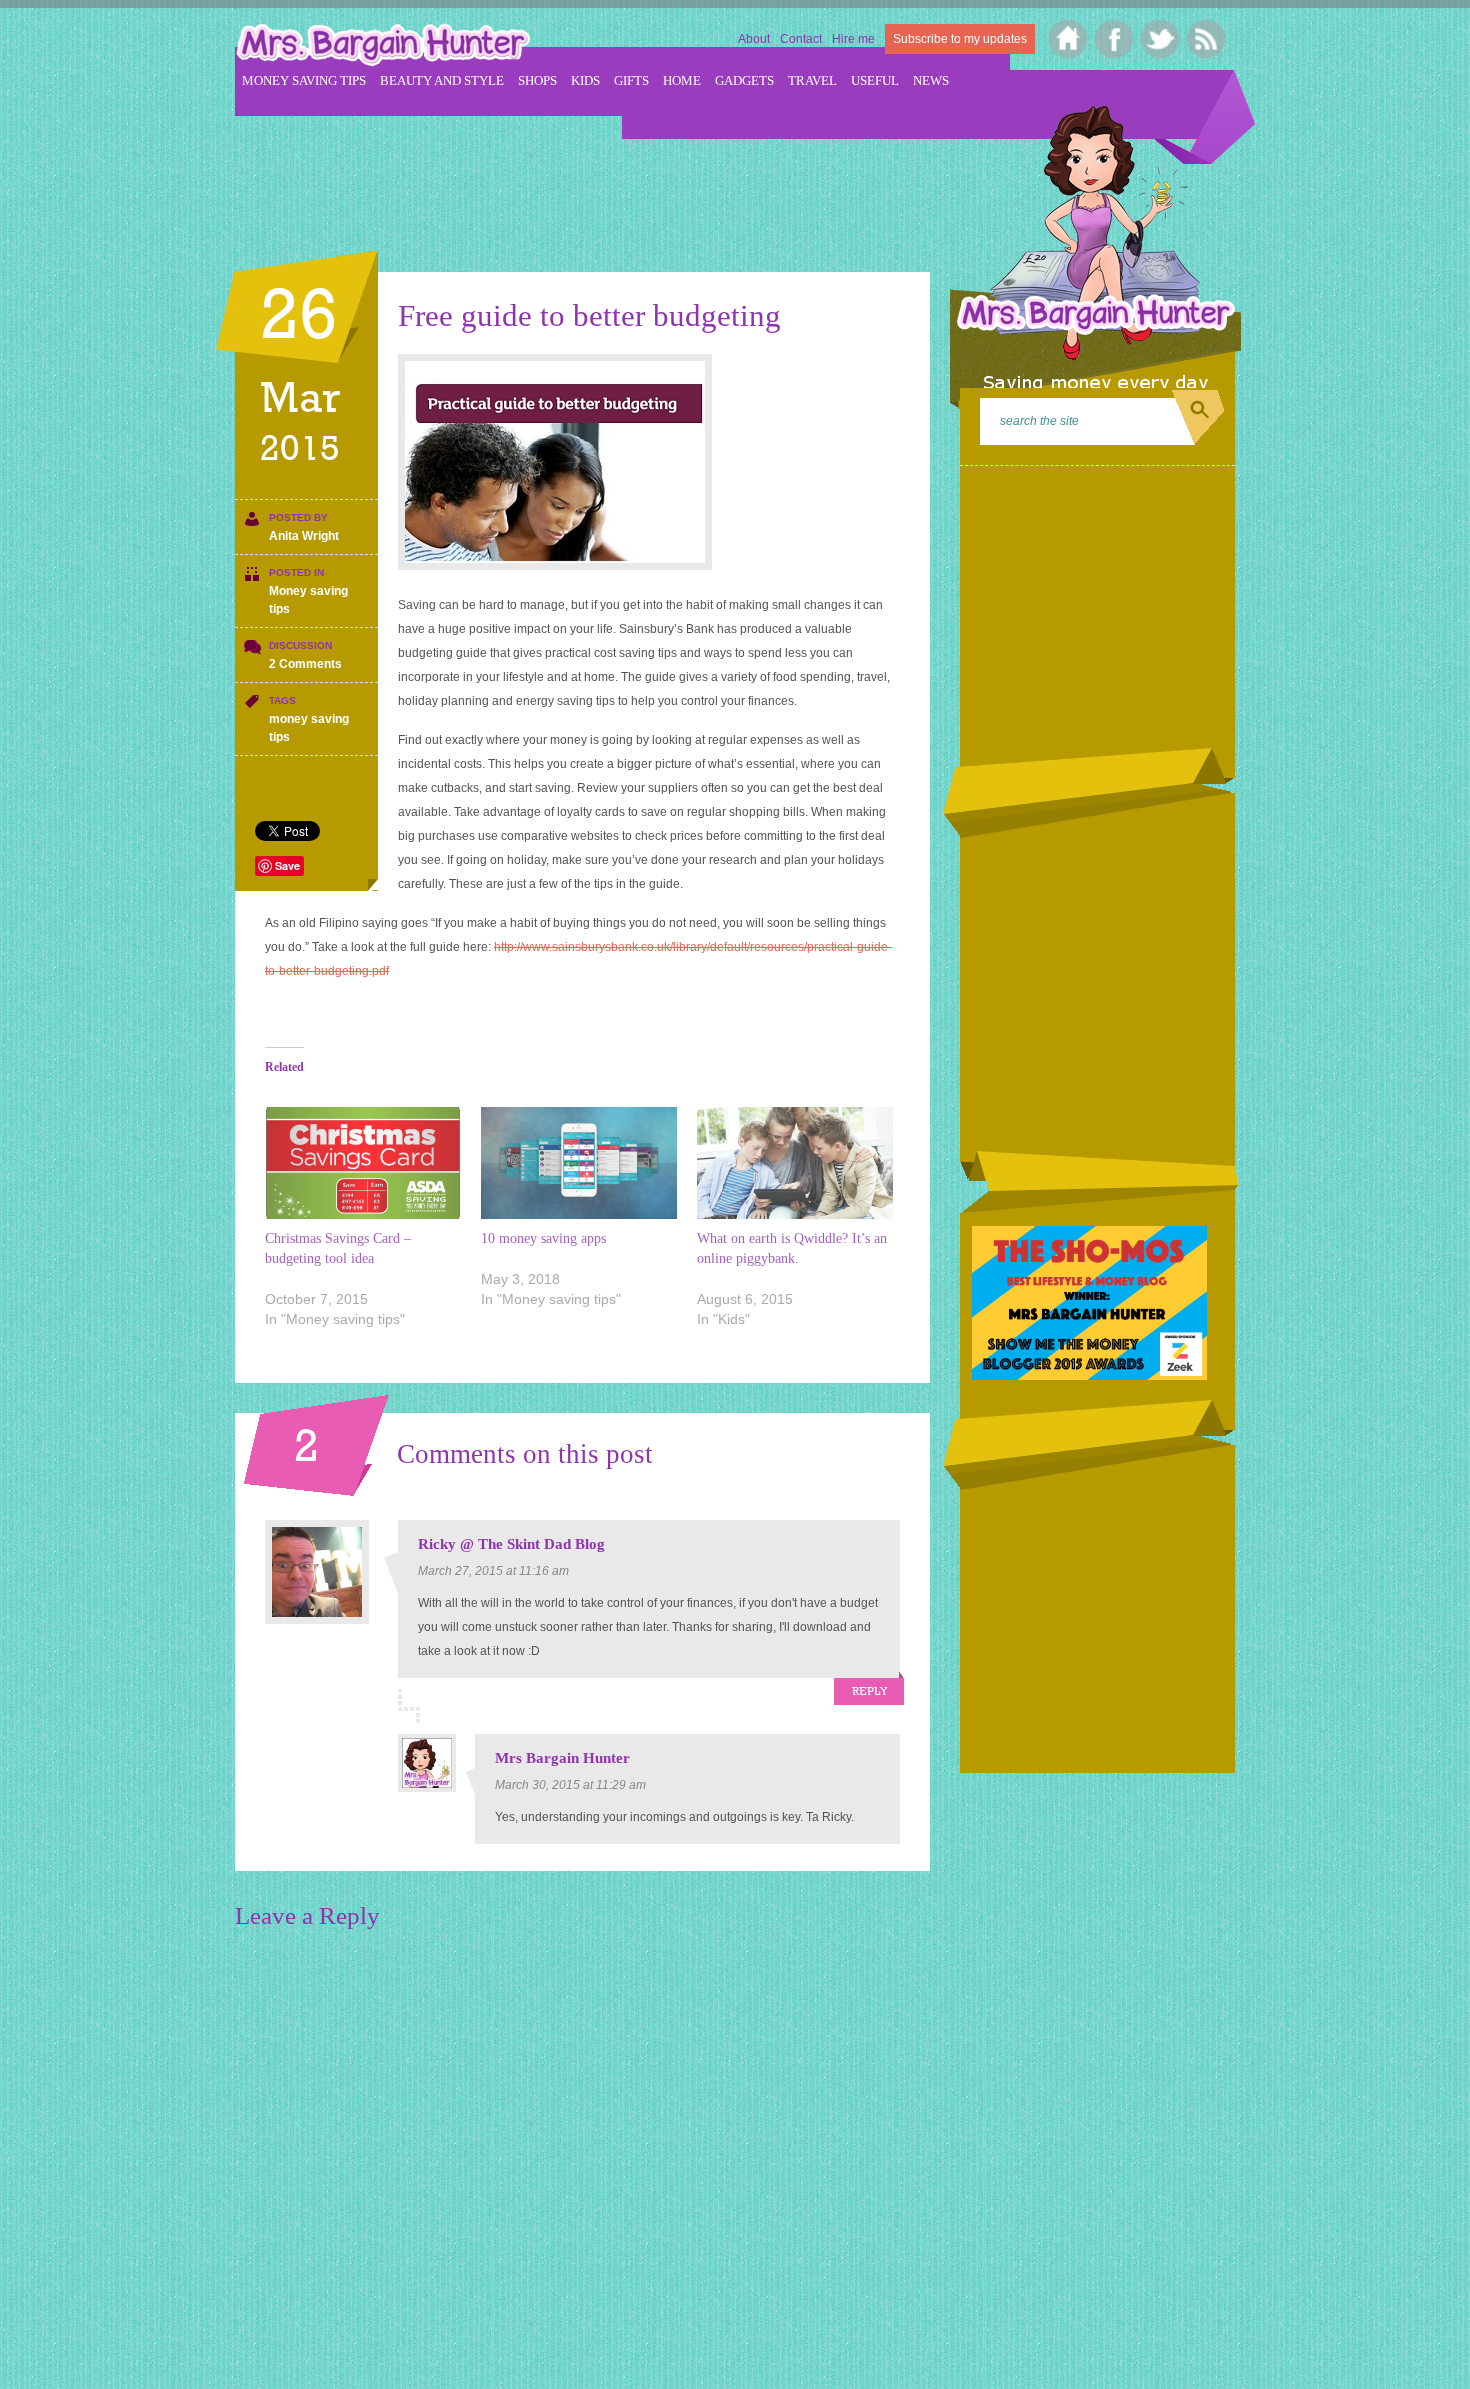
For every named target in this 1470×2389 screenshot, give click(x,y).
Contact (801, 39)
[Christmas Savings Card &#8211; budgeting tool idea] (363, 1163)
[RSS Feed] (1206, 39)
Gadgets (744, 80)
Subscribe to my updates (960, 39)
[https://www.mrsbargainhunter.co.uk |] (383, 47)
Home (682, 80)
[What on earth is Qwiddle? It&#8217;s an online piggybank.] (795, 1163)
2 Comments (305, 664)
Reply (870, 1692)
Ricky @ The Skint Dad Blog (511, 1544)
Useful (875, 80)
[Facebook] (1114, 39)
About (754, 39)
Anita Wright (304, 536)
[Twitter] (1160, 39)
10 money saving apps (543, 1238)
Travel (812, 80)
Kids (585, 80)
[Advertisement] (599, 181)
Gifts (631, 80)
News (931, 80)
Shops (537, 80)
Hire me (853, 39)
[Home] (1068, 39)
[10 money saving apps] (579, 1163)
